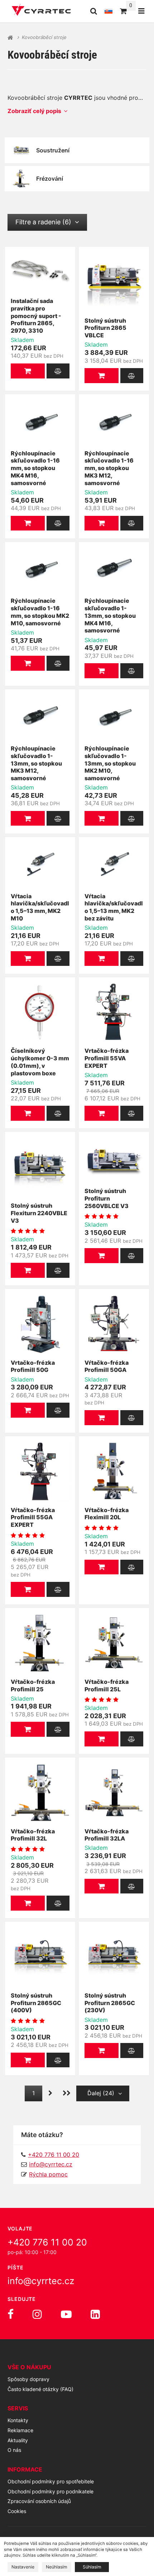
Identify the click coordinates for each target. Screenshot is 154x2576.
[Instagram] (37, 2314)
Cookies (17, 2511)
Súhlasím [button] (92, 2567)
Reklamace (20, 2430)
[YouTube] (66, 2314)
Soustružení (53, 150)
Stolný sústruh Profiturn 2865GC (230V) (110, 2003)
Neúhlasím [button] (57, 2567)
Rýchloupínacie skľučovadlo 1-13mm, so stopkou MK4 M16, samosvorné (110, 615)
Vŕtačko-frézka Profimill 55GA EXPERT (33, 1517)
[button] (28, 371)
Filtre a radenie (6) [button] (43, 222)
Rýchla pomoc (48, 2174)
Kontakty (18, 2420)
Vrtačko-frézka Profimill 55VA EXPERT (107, 1058)
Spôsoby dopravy (28, 2379)
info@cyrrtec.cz (51, 2164)
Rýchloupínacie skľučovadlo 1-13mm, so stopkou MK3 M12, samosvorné (36, 763)
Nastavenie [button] (23, 2567)
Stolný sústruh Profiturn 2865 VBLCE (105, 328)
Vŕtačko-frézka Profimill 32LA (107, 1835)
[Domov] (41, 11)
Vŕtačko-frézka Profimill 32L (33, 1835)
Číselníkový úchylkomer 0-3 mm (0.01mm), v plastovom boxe (40, 1062)
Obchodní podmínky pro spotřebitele (51, 2481)
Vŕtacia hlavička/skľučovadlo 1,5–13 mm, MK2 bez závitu (114, 907)
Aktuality (18, 2440)
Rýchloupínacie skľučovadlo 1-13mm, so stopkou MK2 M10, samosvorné (110, 763)
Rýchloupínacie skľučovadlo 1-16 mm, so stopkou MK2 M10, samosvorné (40, 612)
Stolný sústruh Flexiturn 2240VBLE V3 (39, 1213)
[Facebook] (11, 2314)
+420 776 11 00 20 (47, 2242)
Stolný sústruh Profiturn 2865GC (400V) (36, 2003)
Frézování (50, 179)
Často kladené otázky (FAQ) (40, 2389)
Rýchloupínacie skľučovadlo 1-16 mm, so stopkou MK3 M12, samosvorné (109, 468)
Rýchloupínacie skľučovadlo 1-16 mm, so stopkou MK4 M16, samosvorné (35, 468)
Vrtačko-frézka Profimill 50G (33, 1366)
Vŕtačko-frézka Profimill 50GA (107, 1366)
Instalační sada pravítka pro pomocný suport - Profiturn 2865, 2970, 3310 (36, 316)
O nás (14, 2450)
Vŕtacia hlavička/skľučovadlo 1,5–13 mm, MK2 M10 (40, 907)
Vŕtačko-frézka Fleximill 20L (107, 1514)
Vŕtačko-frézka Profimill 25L (107, 1685)
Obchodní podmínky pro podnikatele (50, 2491)
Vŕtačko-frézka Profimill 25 (33, 1685)
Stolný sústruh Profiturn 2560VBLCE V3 (107, 1198)
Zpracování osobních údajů (39, 2501)
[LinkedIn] (95, 2314)
